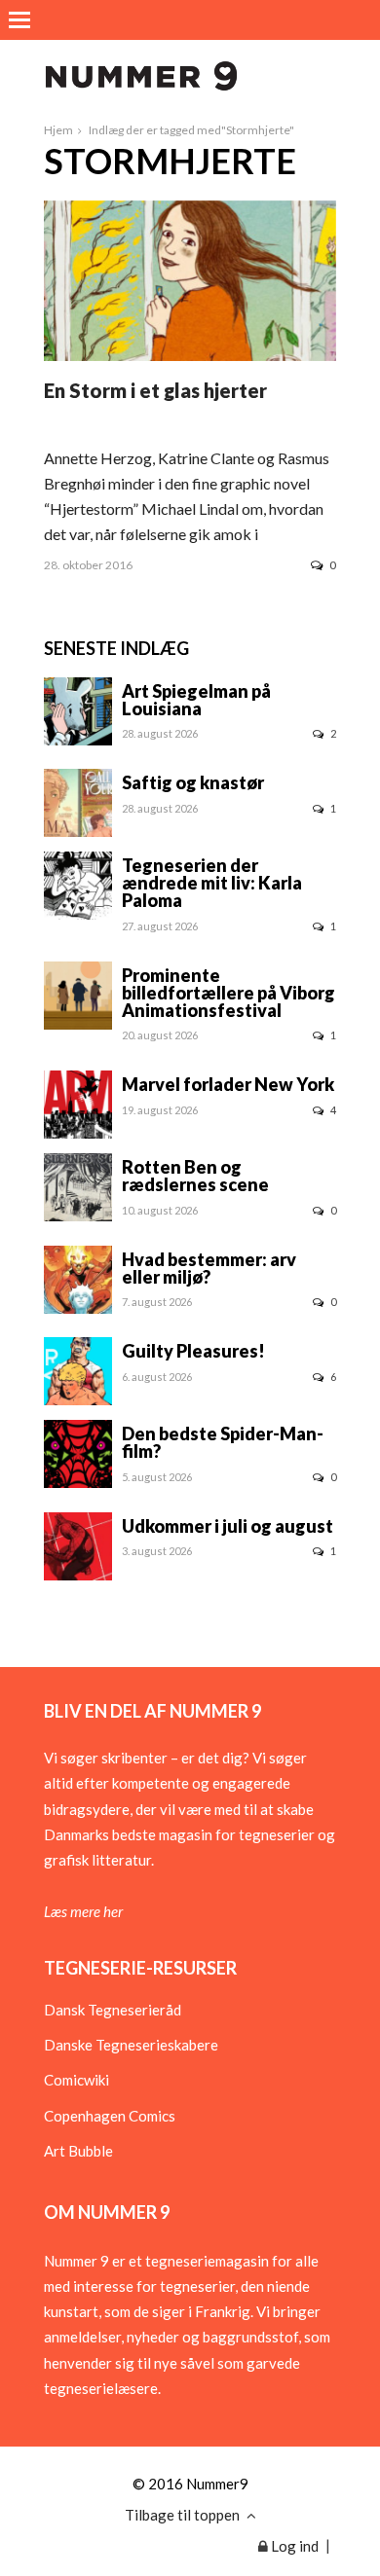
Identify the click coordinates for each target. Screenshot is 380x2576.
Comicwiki (76, 2080)
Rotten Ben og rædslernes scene (195, 1176)
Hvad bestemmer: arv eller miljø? (209, 1268)
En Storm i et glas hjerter (155, 390)
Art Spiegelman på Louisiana (196, 700)
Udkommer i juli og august (228, 1526)
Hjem (58, 130)
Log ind (293, 2546)
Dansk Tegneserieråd (113, 2010)
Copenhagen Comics (110, 2116)
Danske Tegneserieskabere (131, 2045)
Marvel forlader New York (228, 1084)
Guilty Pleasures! (193, 1351)
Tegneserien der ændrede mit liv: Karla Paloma (212, 883)
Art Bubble (78, 2151)
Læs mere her (83, 1911)
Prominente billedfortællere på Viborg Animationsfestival (228, 993)
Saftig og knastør (193, 782)
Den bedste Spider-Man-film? (223, 1442)
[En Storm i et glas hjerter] (190, 355)
